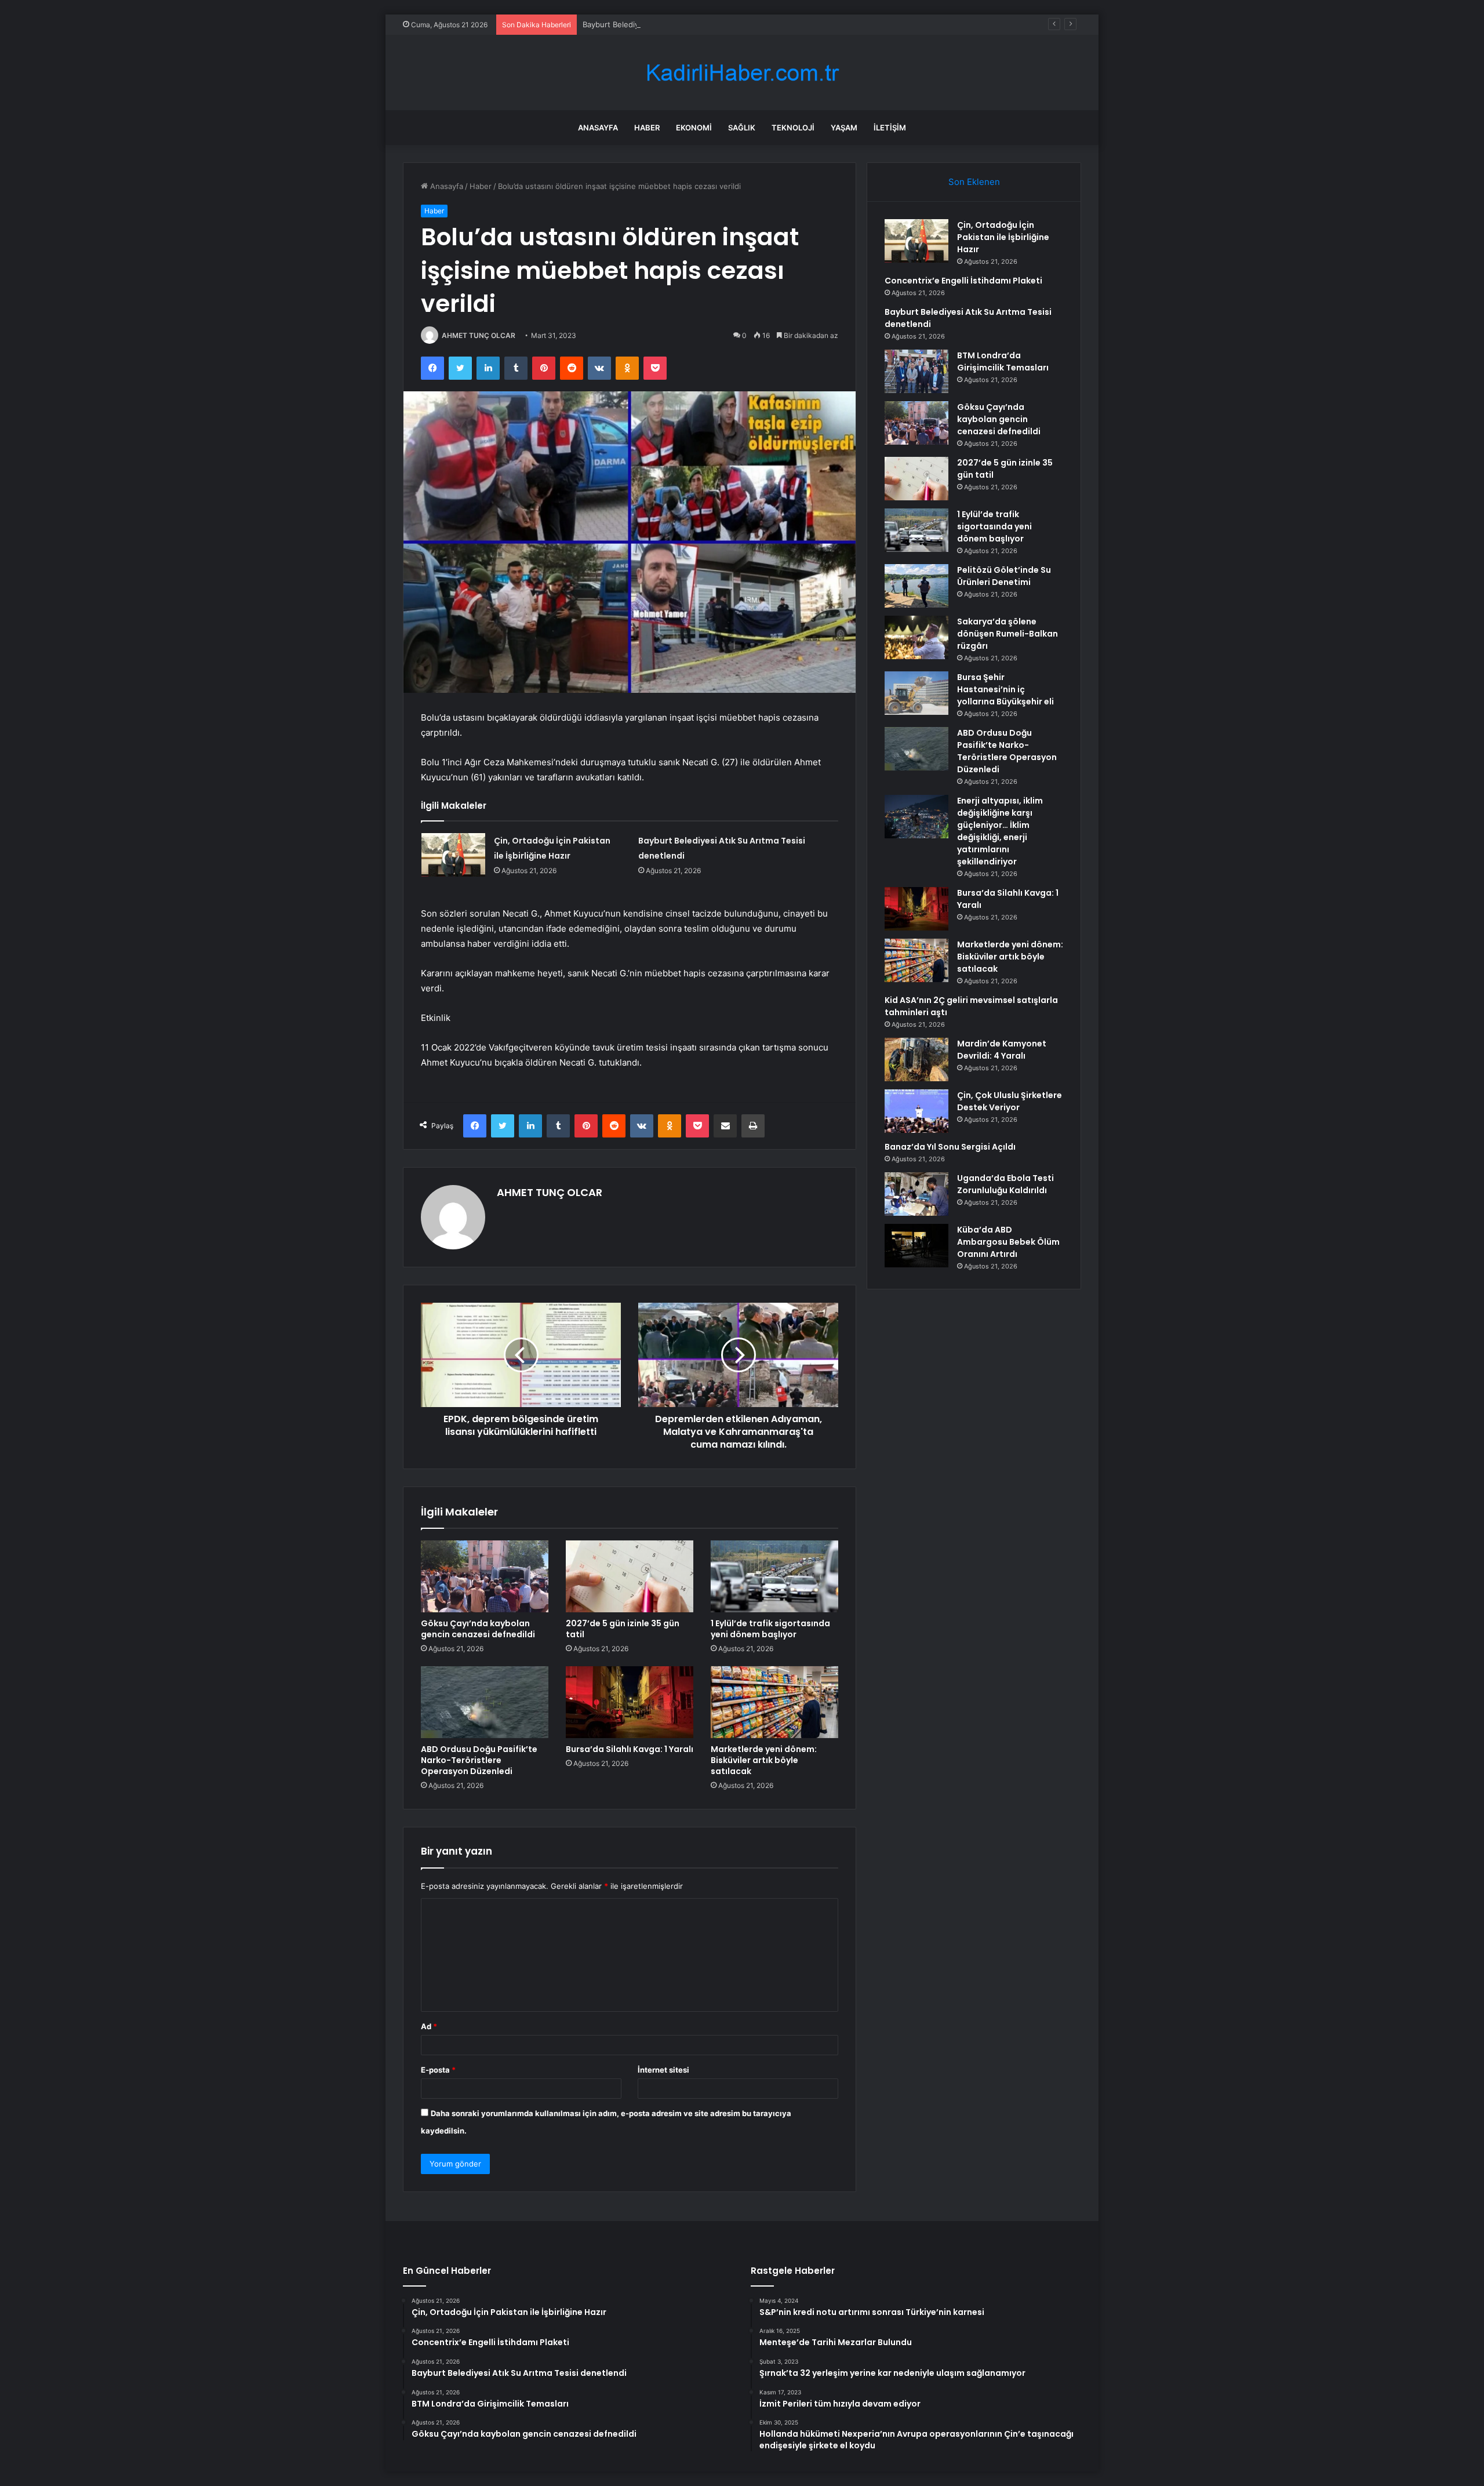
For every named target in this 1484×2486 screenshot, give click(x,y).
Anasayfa (598, 128)
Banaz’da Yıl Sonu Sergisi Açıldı (950, 1147)
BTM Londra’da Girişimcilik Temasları (1003, 361)
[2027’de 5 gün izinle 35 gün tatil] (630, 1576)
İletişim (890, 128)
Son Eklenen (974, 182)
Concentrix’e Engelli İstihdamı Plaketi (963, 281)
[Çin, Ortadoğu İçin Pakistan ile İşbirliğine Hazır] (453, 855)
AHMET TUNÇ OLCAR (479, 335)
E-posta (438, 2070)
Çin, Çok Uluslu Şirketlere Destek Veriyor (1010, 1101)
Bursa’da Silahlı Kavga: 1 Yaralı (630, 1749)
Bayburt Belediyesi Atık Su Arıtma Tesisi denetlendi (674, 24)
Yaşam (844, 128)
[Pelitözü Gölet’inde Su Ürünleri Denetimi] (916, 586)
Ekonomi (694, 128)
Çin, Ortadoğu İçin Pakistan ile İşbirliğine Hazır (1003, 237)
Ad (429, 2026)
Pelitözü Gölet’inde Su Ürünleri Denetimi (1004, 576)
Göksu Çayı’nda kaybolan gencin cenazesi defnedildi (478, 1629)
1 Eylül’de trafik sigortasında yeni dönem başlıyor (770, 1629)
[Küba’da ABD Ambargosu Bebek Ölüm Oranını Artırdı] (916, 1246)
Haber (647, 128)
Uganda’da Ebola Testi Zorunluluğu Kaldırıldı (1005, 1184)
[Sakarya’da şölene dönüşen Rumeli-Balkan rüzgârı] (916, 637)
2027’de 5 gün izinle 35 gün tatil (623, 1629)
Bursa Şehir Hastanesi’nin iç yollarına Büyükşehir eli (1005, 689)
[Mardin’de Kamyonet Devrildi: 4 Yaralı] (916, 1060)
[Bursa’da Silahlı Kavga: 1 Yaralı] (630, 1702)
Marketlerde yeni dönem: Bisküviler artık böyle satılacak (764, 1760)
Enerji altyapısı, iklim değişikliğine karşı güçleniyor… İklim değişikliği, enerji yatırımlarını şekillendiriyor (1000, 831)
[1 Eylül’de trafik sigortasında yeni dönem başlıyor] (774, 1576)
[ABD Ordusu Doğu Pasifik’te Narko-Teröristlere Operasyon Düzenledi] (485, 1702)
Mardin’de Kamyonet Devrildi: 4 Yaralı (1002, 1050)
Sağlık (742, 128)
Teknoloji (793, 128)
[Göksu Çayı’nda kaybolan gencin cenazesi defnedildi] (485, 1576)
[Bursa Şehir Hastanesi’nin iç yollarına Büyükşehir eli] (916, 693)
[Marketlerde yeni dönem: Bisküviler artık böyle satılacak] (774, 1702)
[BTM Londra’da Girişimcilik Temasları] (916, 371)
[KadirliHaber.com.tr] (742, 73)
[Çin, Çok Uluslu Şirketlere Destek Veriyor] (916, 1111)
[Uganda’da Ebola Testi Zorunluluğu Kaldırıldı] (916, 1194)
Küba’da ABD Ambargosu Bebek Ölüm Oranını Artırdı (1008, 1242)
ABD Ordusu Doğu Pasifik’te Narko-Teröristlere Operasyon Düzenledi (479, 1760)
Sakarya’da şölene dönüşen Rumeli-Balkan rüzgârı (1007, 634)
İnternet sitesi (663, 2070)
